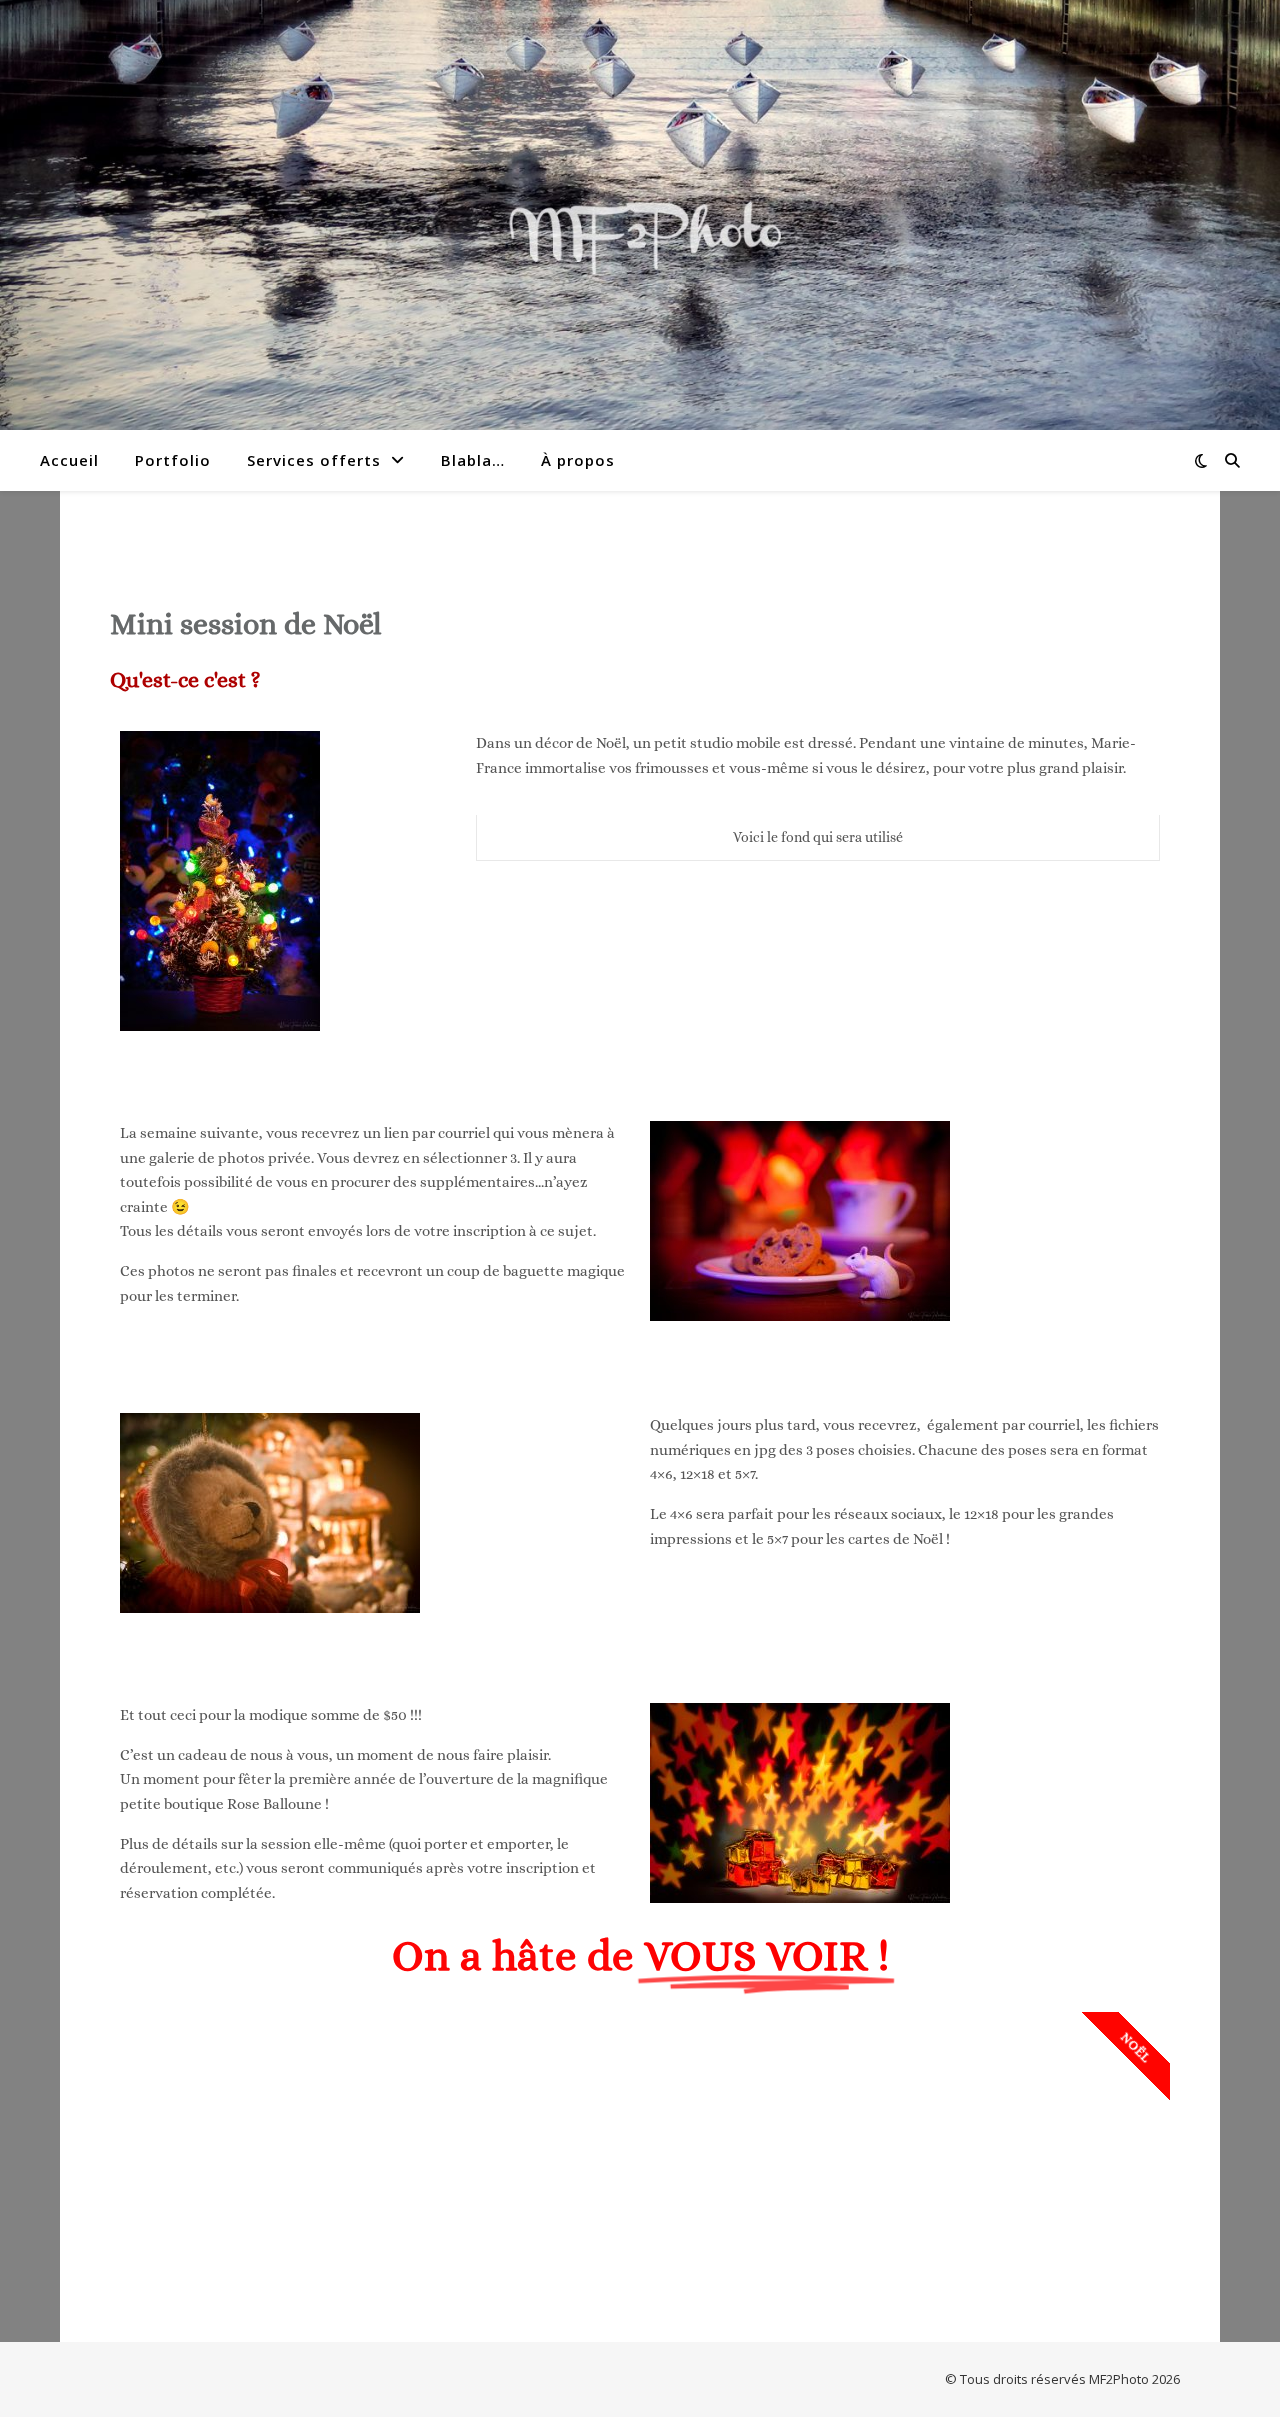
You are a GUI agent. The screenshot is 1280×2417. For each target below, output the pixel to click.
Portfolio (173, 460)
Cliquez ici (640, 2192)
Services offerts (314, 460)
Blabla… (473, 460)
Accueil (69, 460)
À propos (578, 460)
